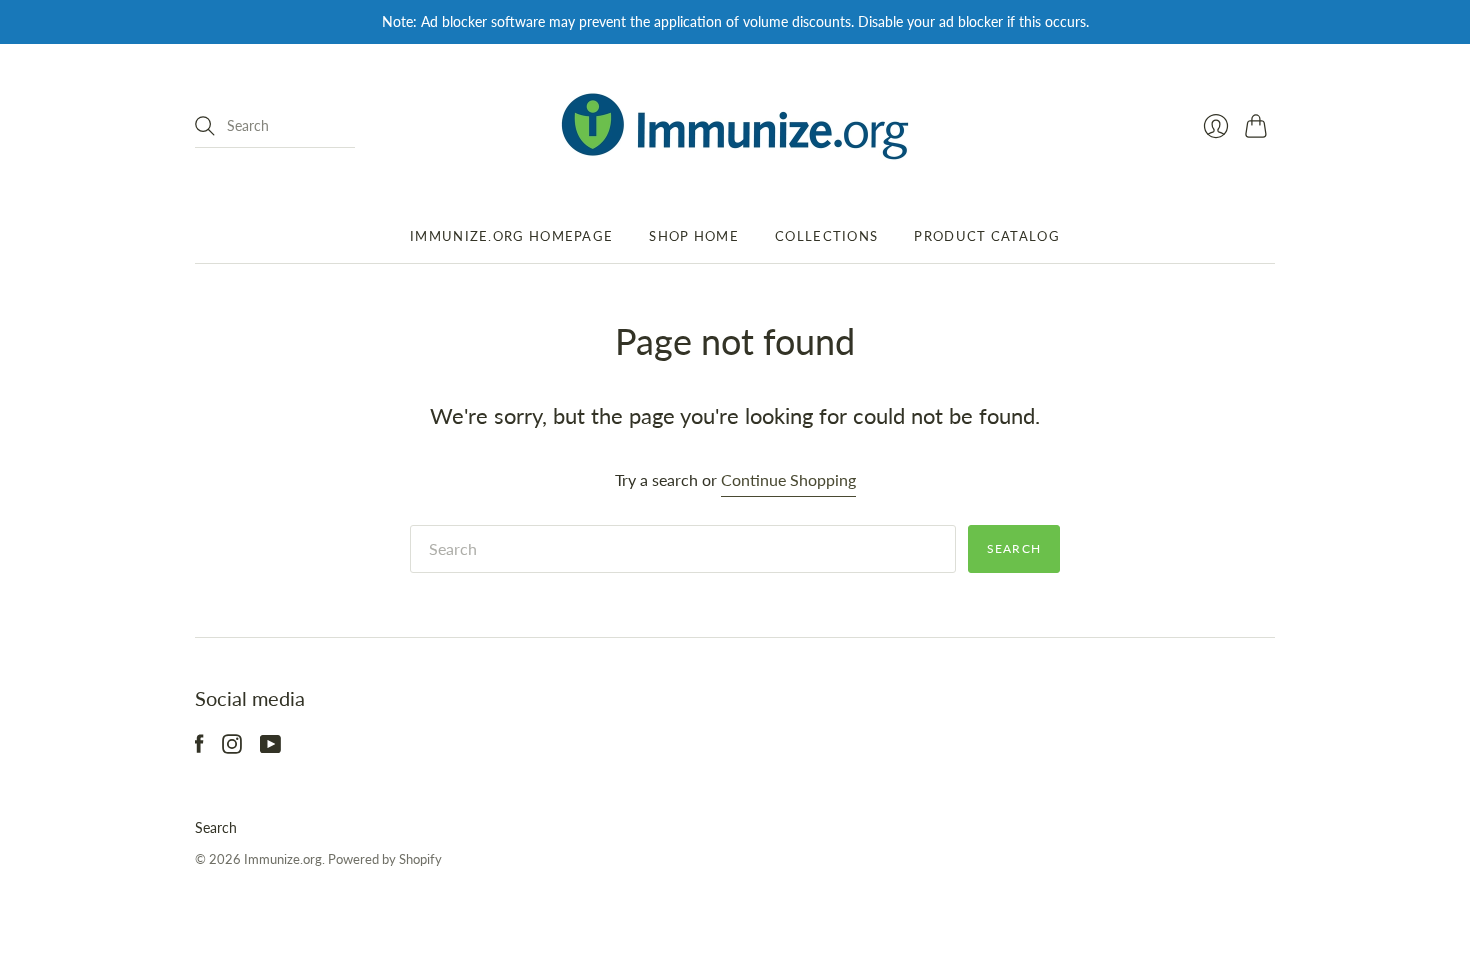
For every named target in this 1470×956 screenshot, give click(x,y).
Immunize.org (283, 859)
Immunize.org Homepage (511, 236)
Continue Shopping (788, 479)
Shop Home (694, 236)
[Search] (205, 126)
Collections (826, 236)
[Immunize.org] (735, 126)
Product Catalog (987, 236)
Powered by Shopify (385, 859)
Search (216, 827)
